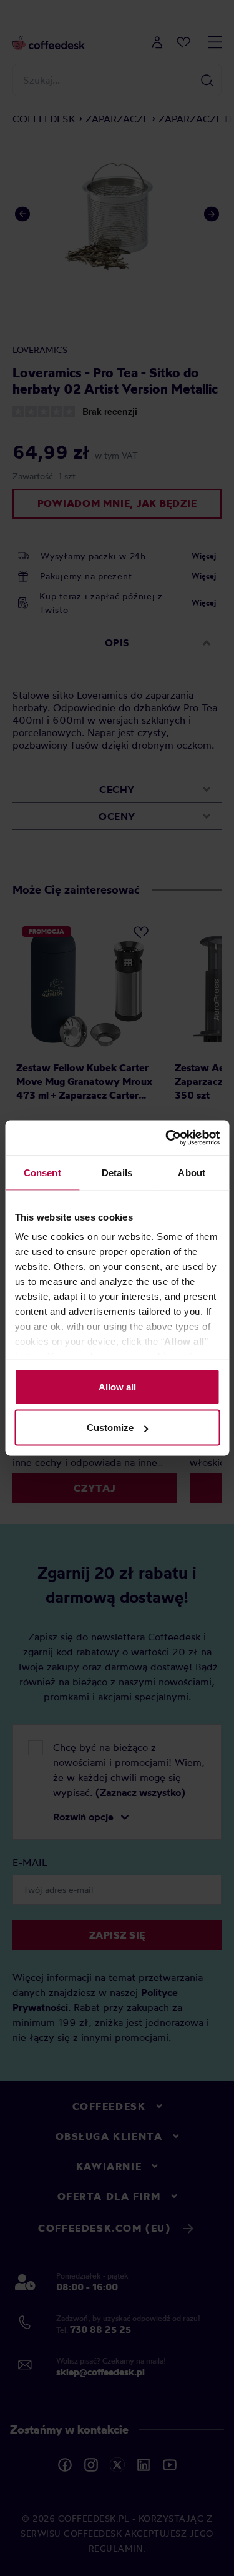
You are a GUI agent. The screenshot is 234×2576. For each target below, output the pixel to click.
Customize (110, 1428)
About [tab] (192, 1172)
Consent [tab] (42, 1172)
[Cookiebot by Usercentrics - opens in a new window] (167, 1138)
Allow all (117, 1386)
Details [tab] (117, 1172)
